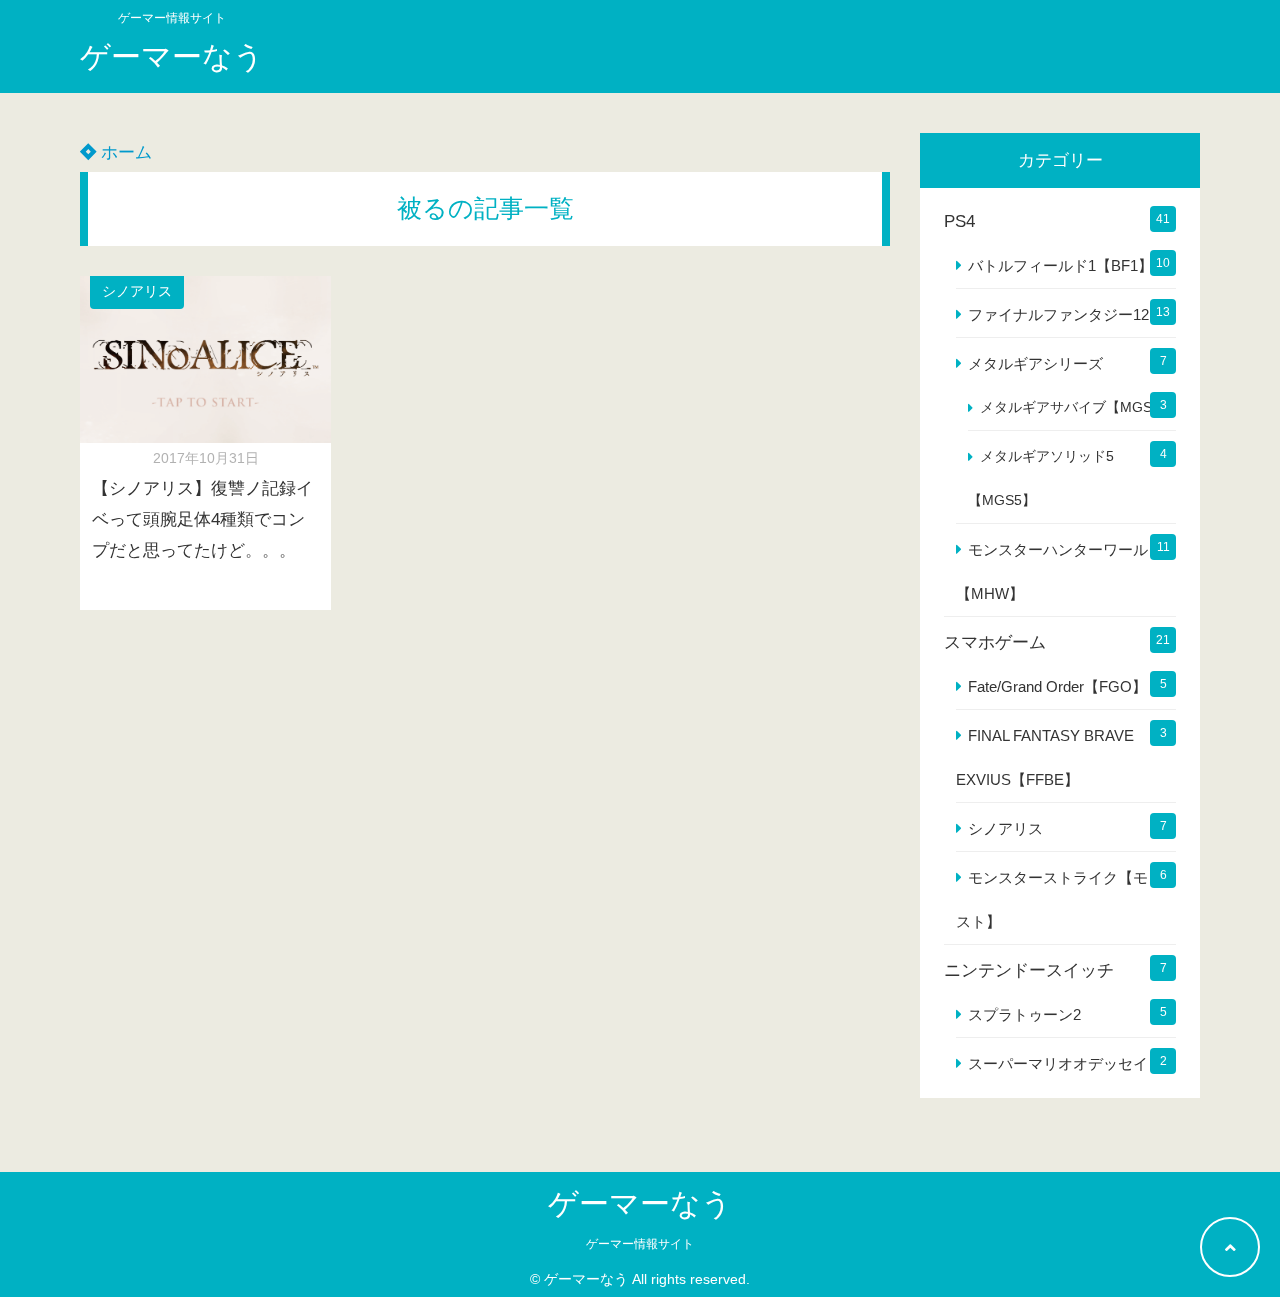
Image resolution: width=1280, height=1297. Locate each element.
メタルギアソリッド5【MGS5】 (1041, 478)
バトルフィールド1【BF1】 (1060, 265)
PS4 (959, 221)
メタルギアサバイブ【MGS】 (1073, 407)
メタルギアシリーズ (1035, 363)
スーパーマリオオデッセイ (1058, 1063)
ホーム (124, 152)
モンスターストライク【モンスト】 (1059, 899)
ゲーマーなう (172, 56)
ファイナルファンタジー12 (1058, 314)
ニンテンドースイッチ (1029, 970)
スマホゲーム (995, 642)
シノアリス (137, 291)
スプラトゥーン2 (1024, 1014)
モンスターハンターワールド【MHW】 (1059, 571)
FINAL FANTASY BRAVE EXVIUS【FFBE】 (1045, 757)
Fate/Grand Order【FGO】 (1057, 686)
